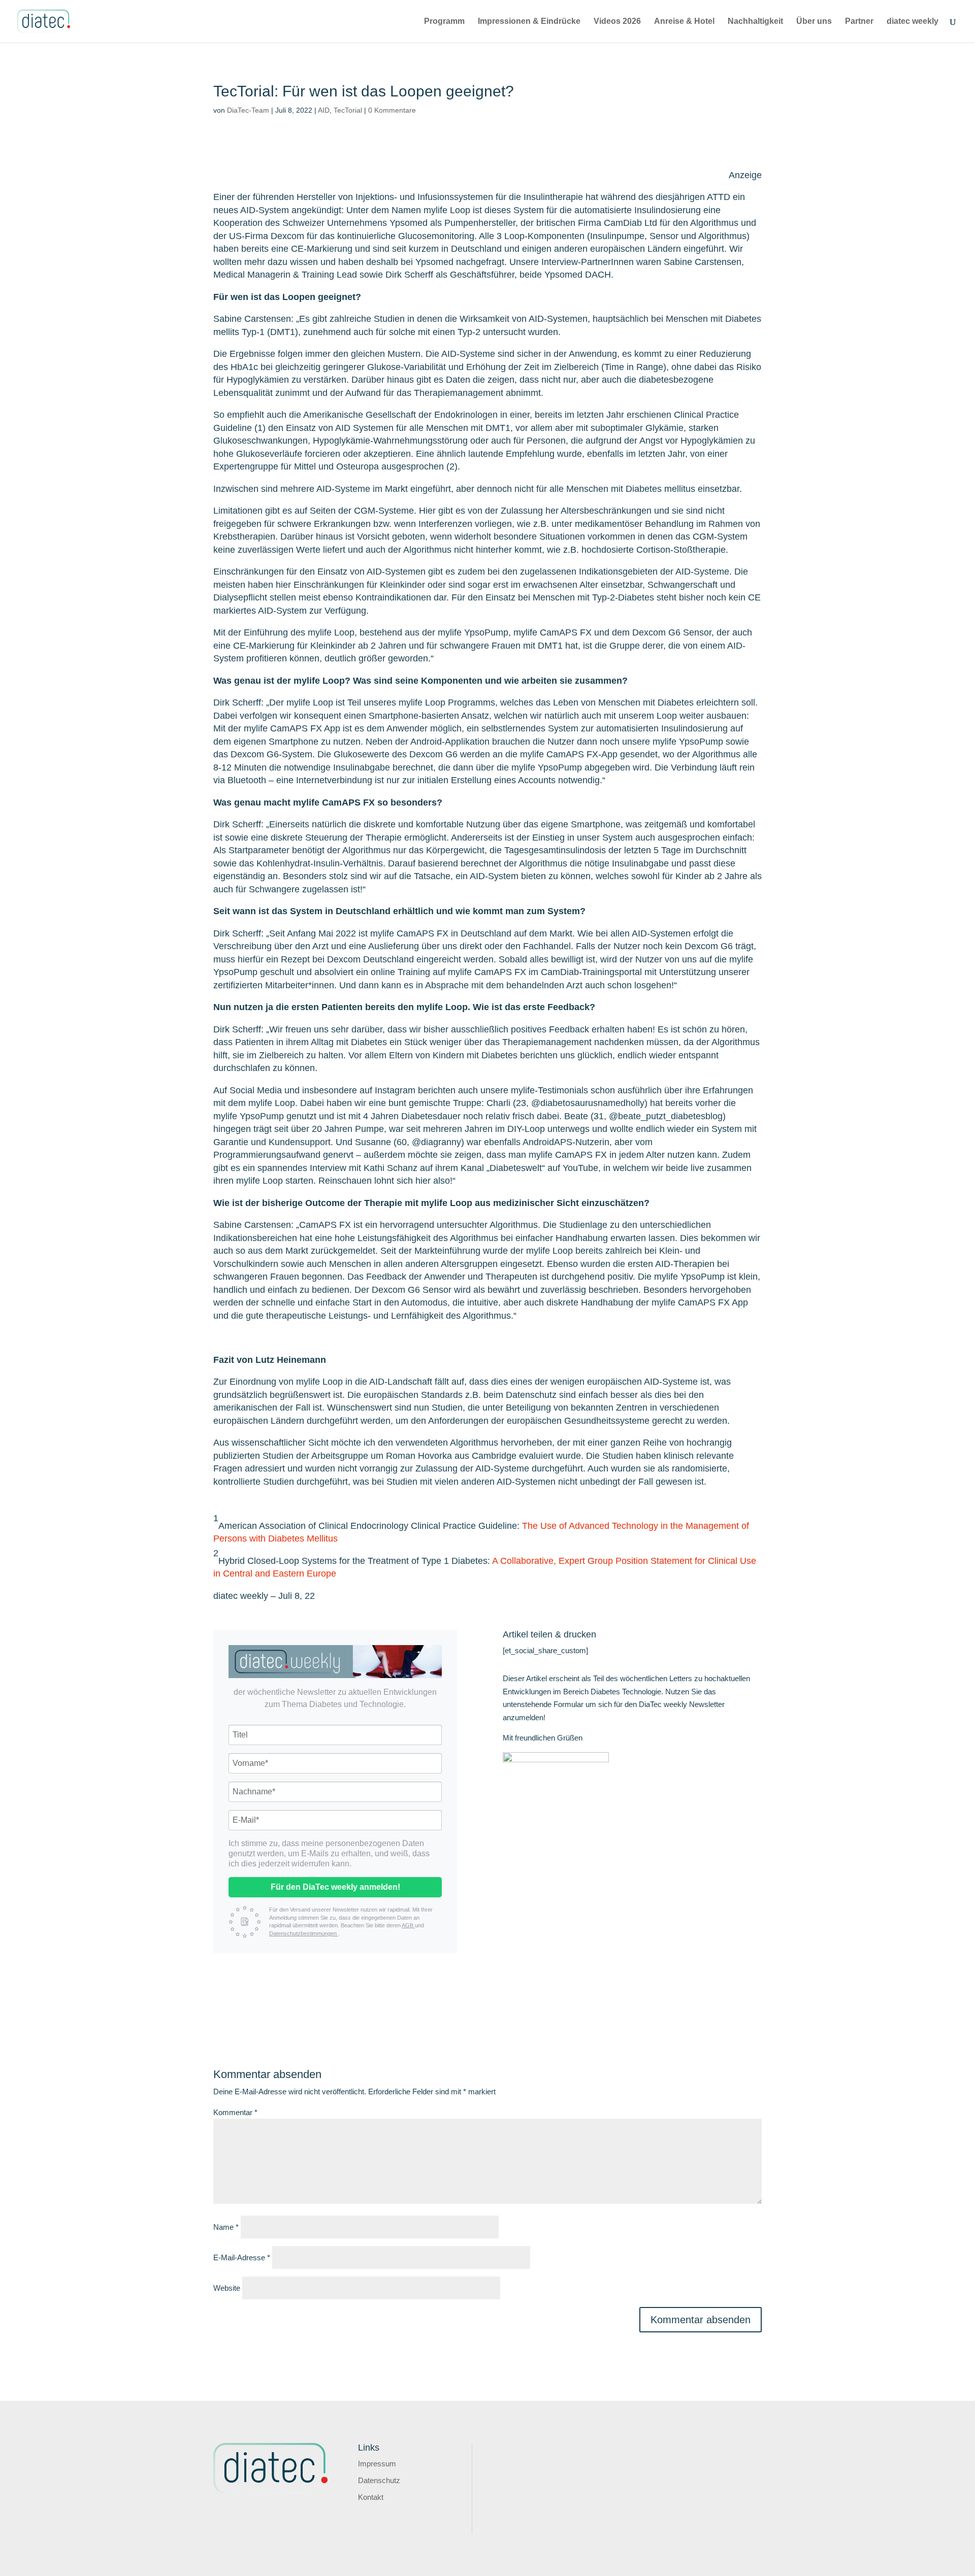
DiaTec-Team (248, 110)
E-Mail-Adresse (242, 2257)
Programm (444, 22)
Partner (859, 22)
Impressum (377, 2464)
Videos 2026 (617, 22)
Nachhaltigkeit (755, 22)
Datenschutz (379, 2480)
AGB (408, 1925)
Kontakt (371, 2497)
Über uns (814, 22)
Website (227, 2288)
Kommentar (235, 2112)
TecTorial (348, 110)
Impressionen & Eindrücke (529, 22)
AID (324, 110)
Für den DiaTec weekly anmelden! (335, 1887)
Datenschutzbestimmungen (304, 1933)
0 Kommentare (392, 110)
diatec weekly (913, 22)
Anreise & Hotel (684, 22)
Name (226, 2227)
